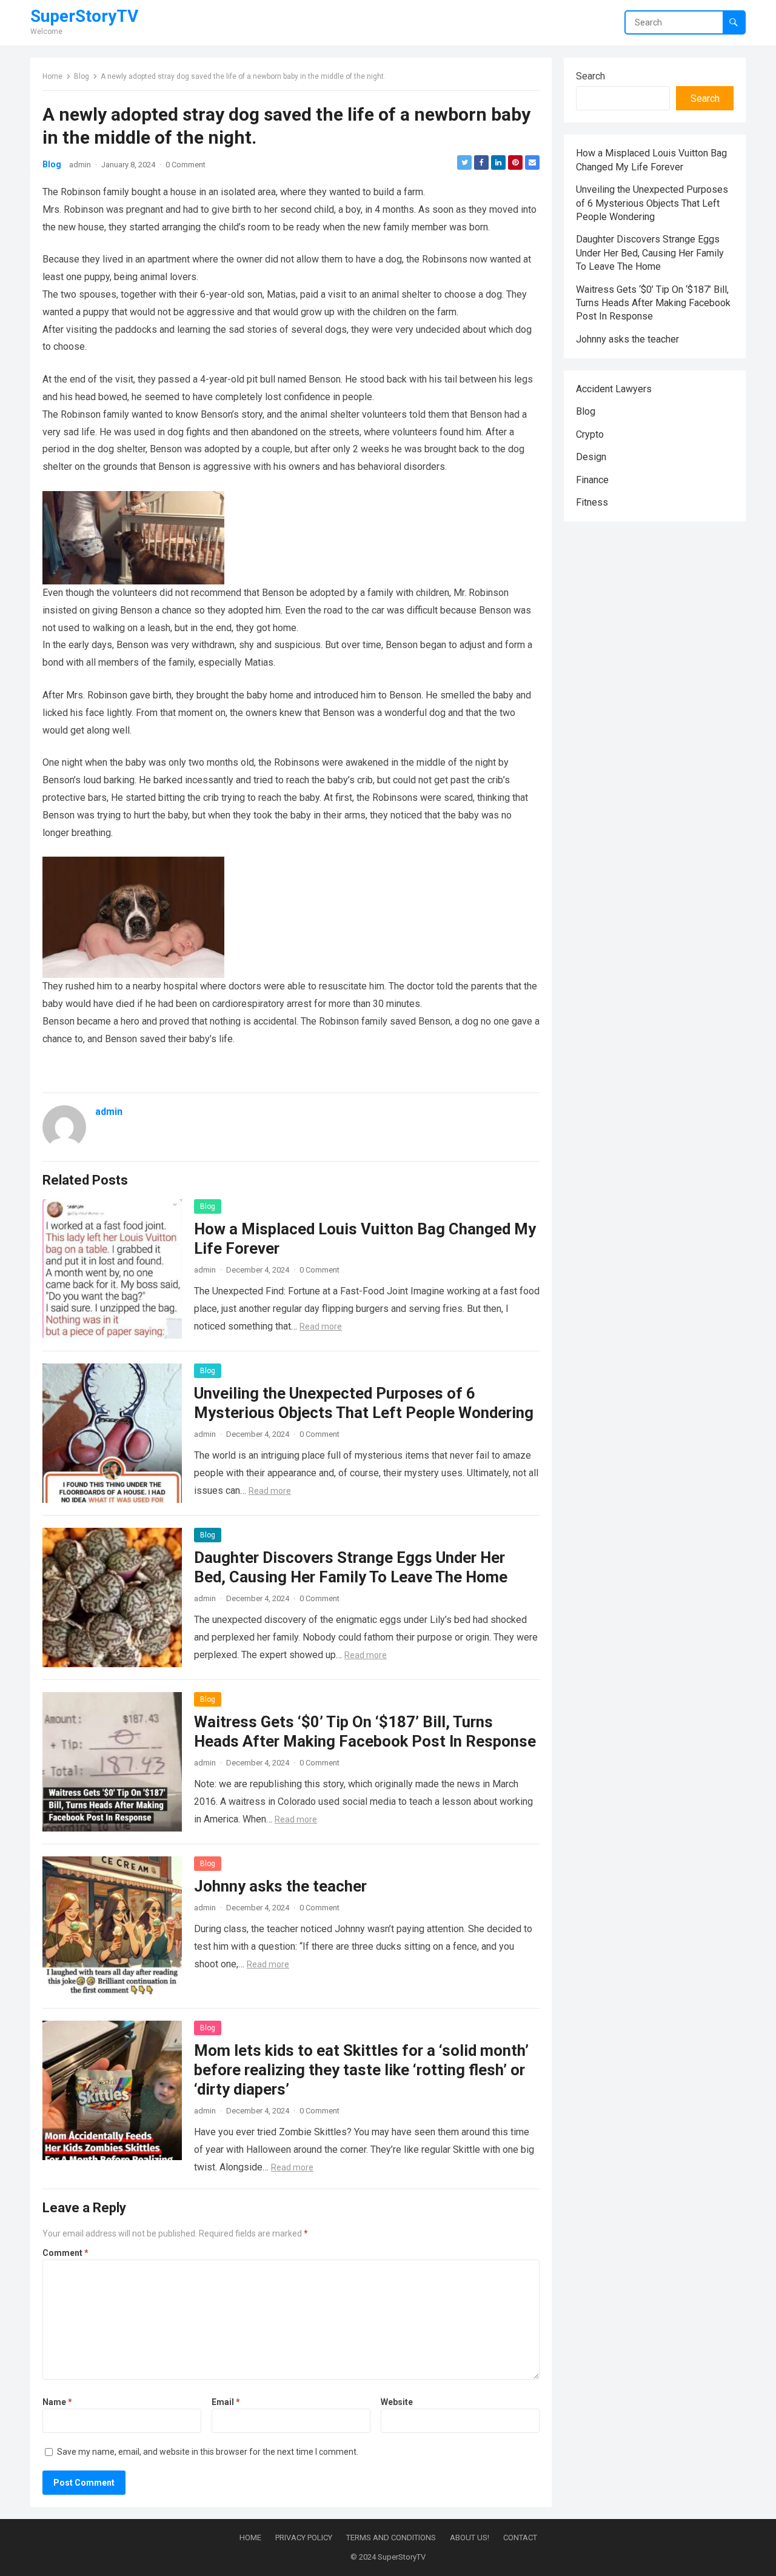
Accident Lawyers (614, 389)
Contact (520, 2538)
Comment (65, 2253)
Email (226, 2402)
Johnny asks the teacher (280, 1886)
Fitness (592, 502)
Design (591, 457)
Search (590, 76)
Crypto (590, 434)
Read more (321, 1326)
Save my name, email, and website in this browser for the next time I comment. (208, 2452)
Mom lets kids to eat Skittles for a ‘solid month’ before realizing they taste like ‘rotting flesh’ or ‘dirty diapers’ (361, 2070)
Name (57, 2402)
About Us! (470, 2538)
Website (397, 2402)
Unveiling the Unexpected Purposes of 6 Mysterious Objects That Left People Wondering (652, 203)
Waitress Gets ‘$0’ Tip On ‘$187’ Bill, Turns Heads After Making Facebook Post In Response (653, 303)
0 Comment (186, 165)
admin (80, 165)
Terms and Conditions (391, 2538)
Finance (592, 480)
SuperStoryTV (84, 16)
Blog (82, 76)
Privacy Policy (304, 2538)
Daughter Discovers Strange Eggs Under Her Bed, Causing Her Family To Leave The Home (650, 253)
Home (52, 76)
